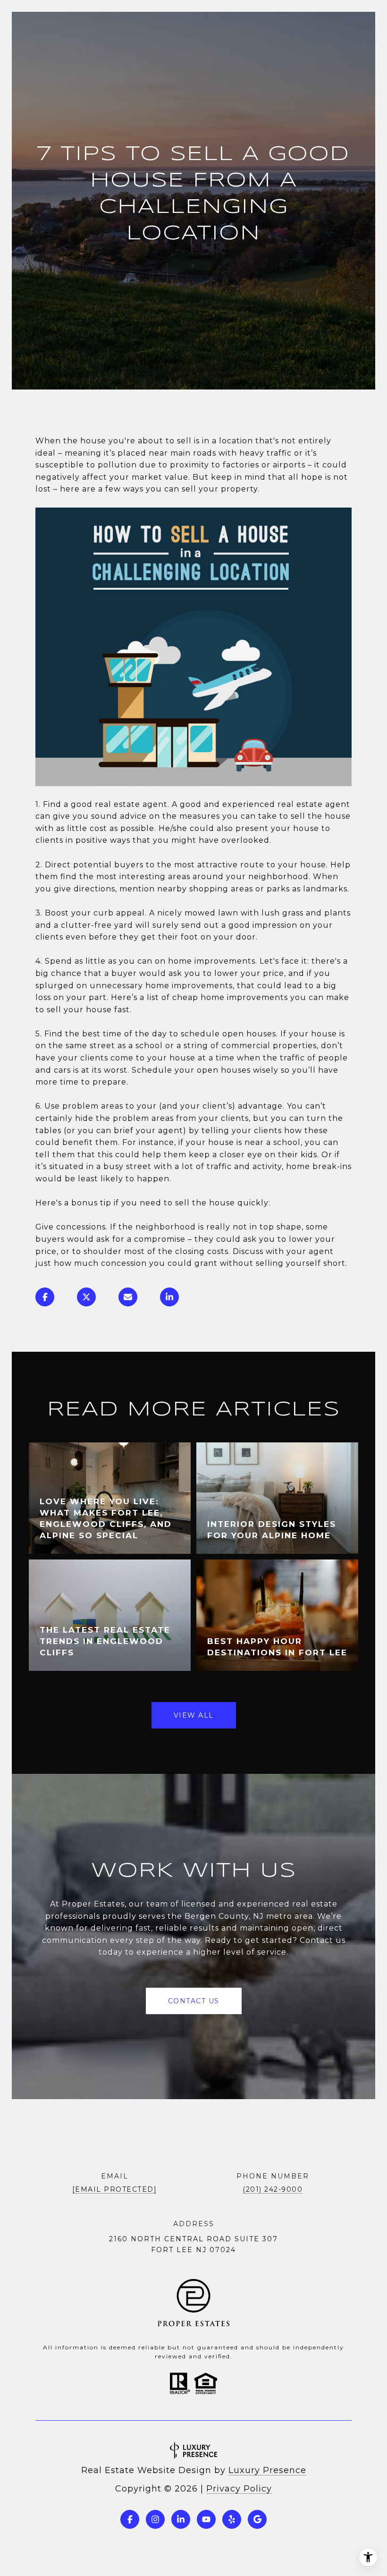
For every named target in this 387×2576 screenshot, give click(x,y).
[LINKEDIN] (181, 2519)
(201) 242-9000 (273, 2189)
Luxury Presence (267, 2470)
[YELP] (232, 2519)
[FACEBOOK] (130, 2519)
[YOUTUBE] (206, 2519)
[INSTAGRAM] (155, 2519)
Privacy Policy (239, 2489)
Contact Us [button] (194, 2001)
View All (194, 1715)
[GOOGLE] (257, 2519)
